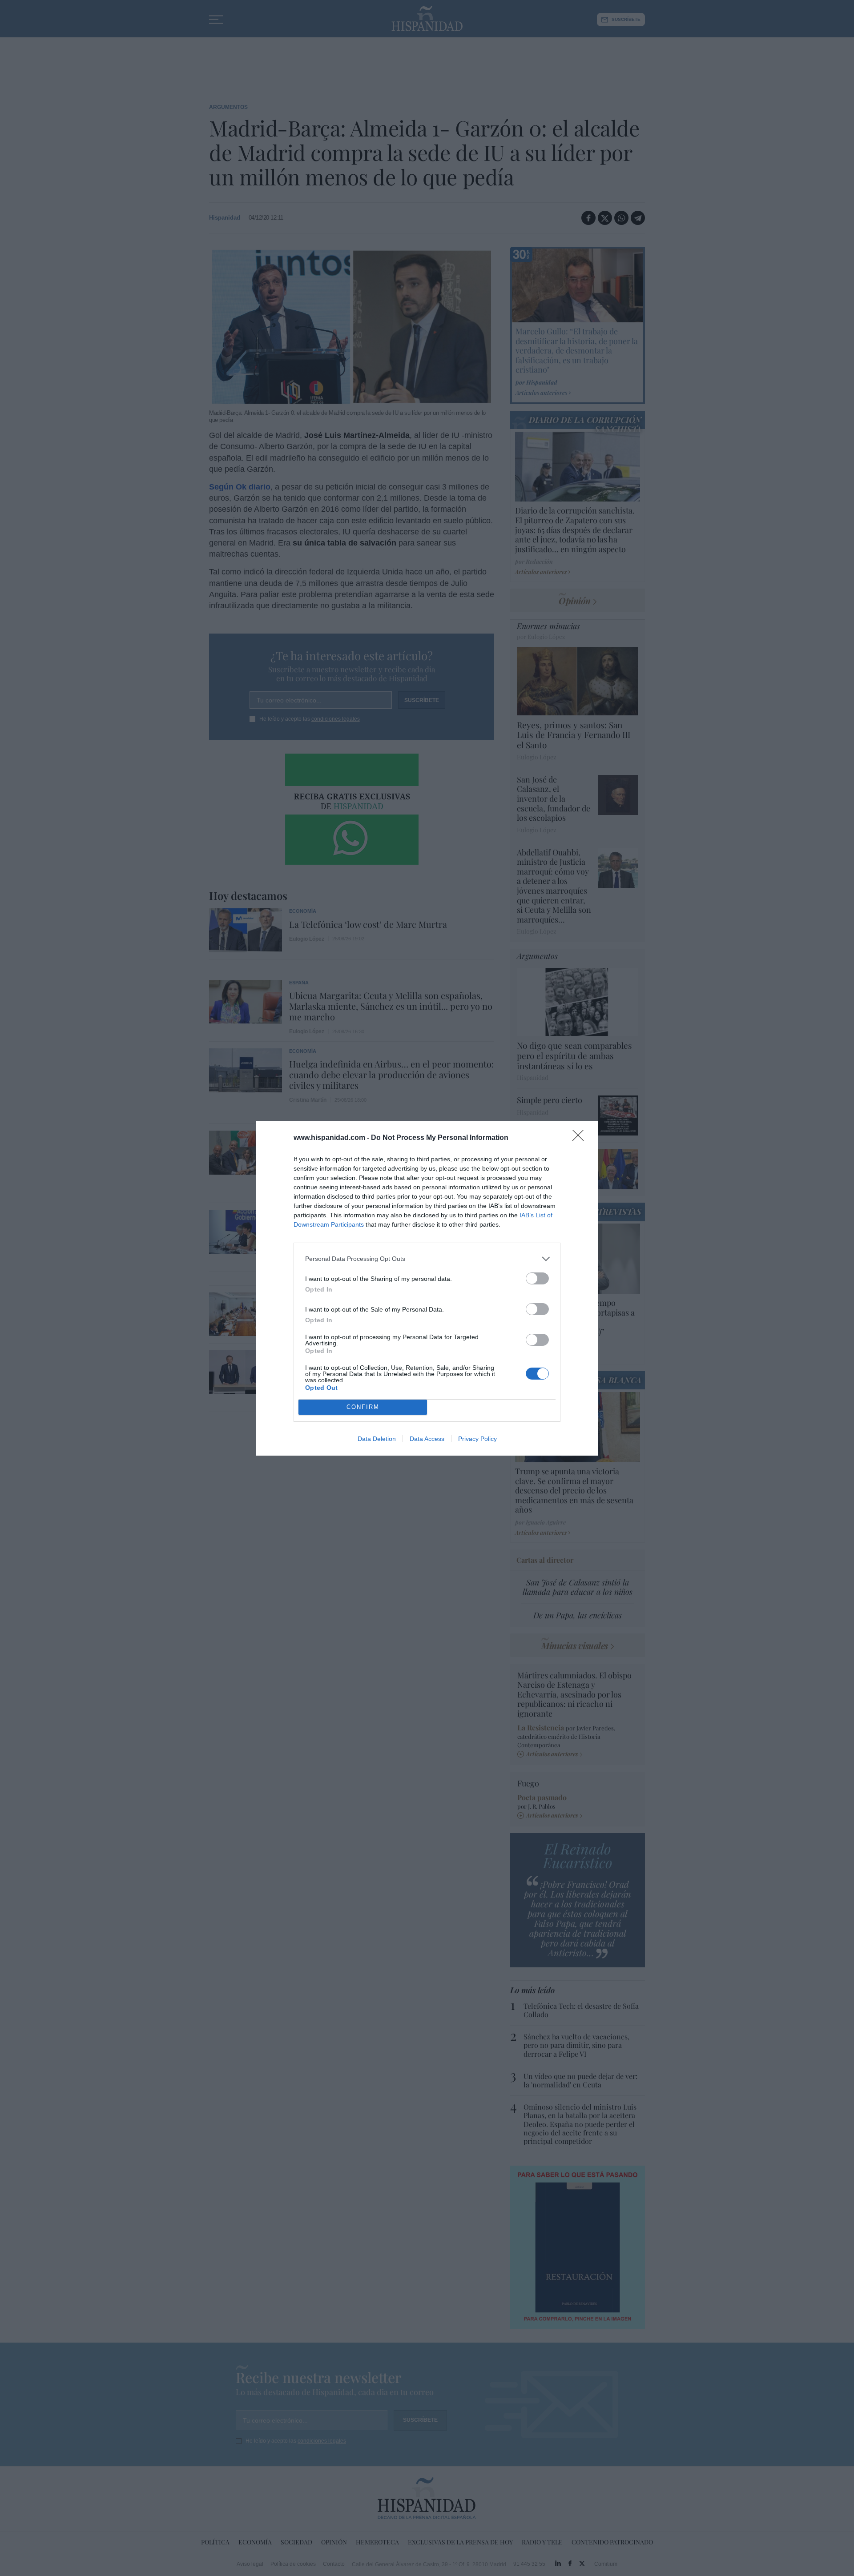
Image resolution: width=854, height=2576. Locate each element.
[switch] (537, 1278)
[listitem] (427, 1259)
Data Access (427, 1439)
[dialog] (427, 1288)
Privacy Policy (477, 1439)
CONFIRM (363, 1407)
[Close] (581, 1138)
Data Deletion (377, 1439)
